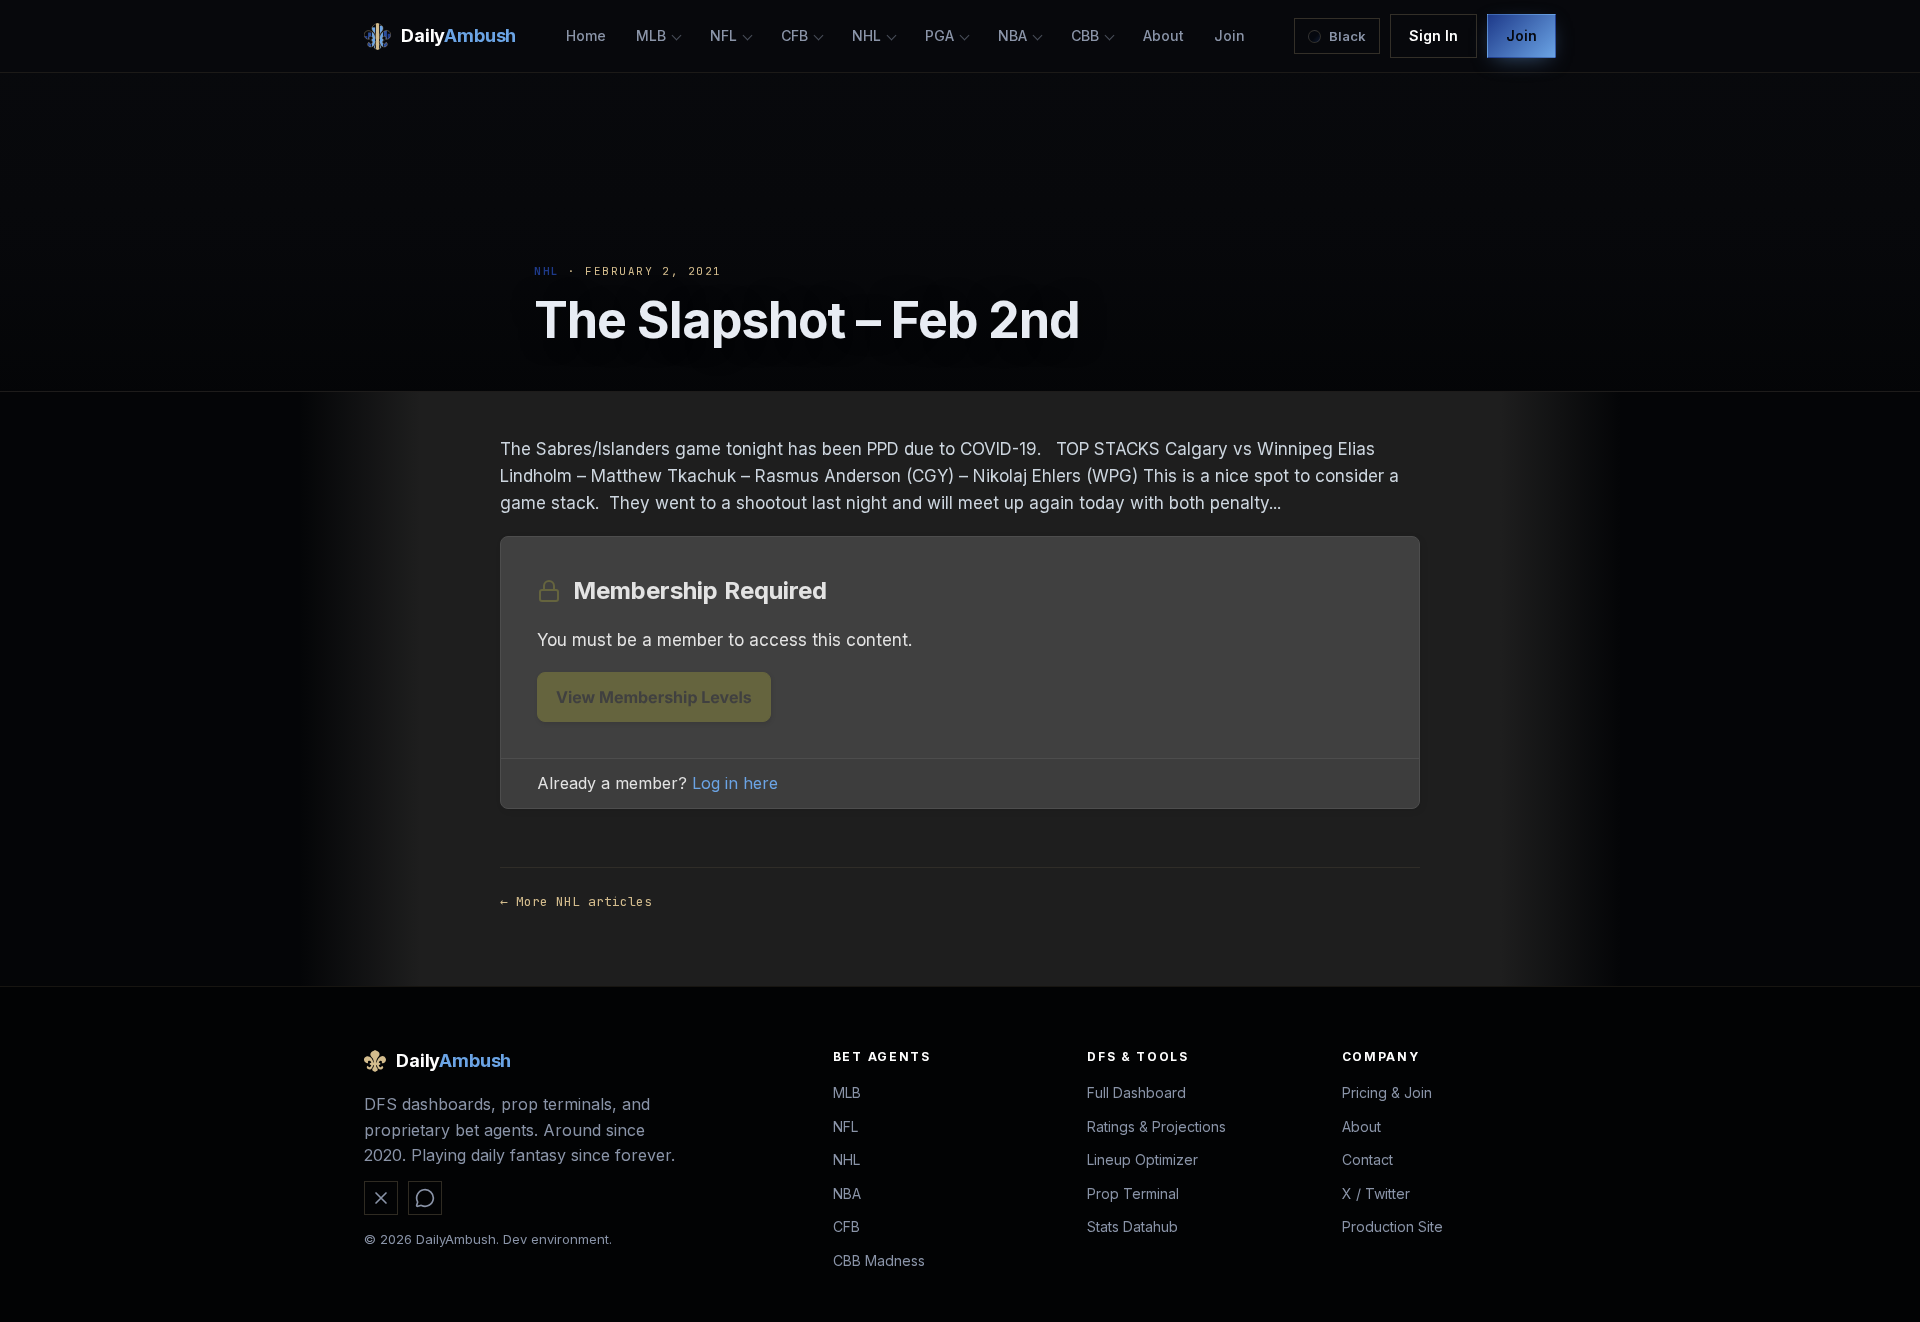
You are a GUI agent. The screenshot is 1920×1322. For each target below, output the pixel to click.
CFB (794, 35)
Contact (1367, 1159)
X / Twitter (1376, 1193)
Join (1229, 35)
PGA (939, 35)
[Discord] (425, 1198)
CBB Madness (879, 1260)
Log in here (735, 783)
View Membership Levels (654, 697)
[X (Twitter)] (381, 1198)
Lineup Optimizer (1142, 1159)
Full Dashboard (1136, 1092)
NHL (866, 35)
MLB (651, 35)
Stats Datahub (1132, 1226)
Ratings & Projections (1156, 1126)
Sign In (1433, 35)
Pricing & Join (1387, 1092)
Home (586, 35)
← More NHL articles (576, 901)
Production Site (1392, 1226)
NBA (1012, 35)
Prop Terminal (1133, 1193)
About (1163, 35)
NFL (723, 35)
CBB (1085, 35)
